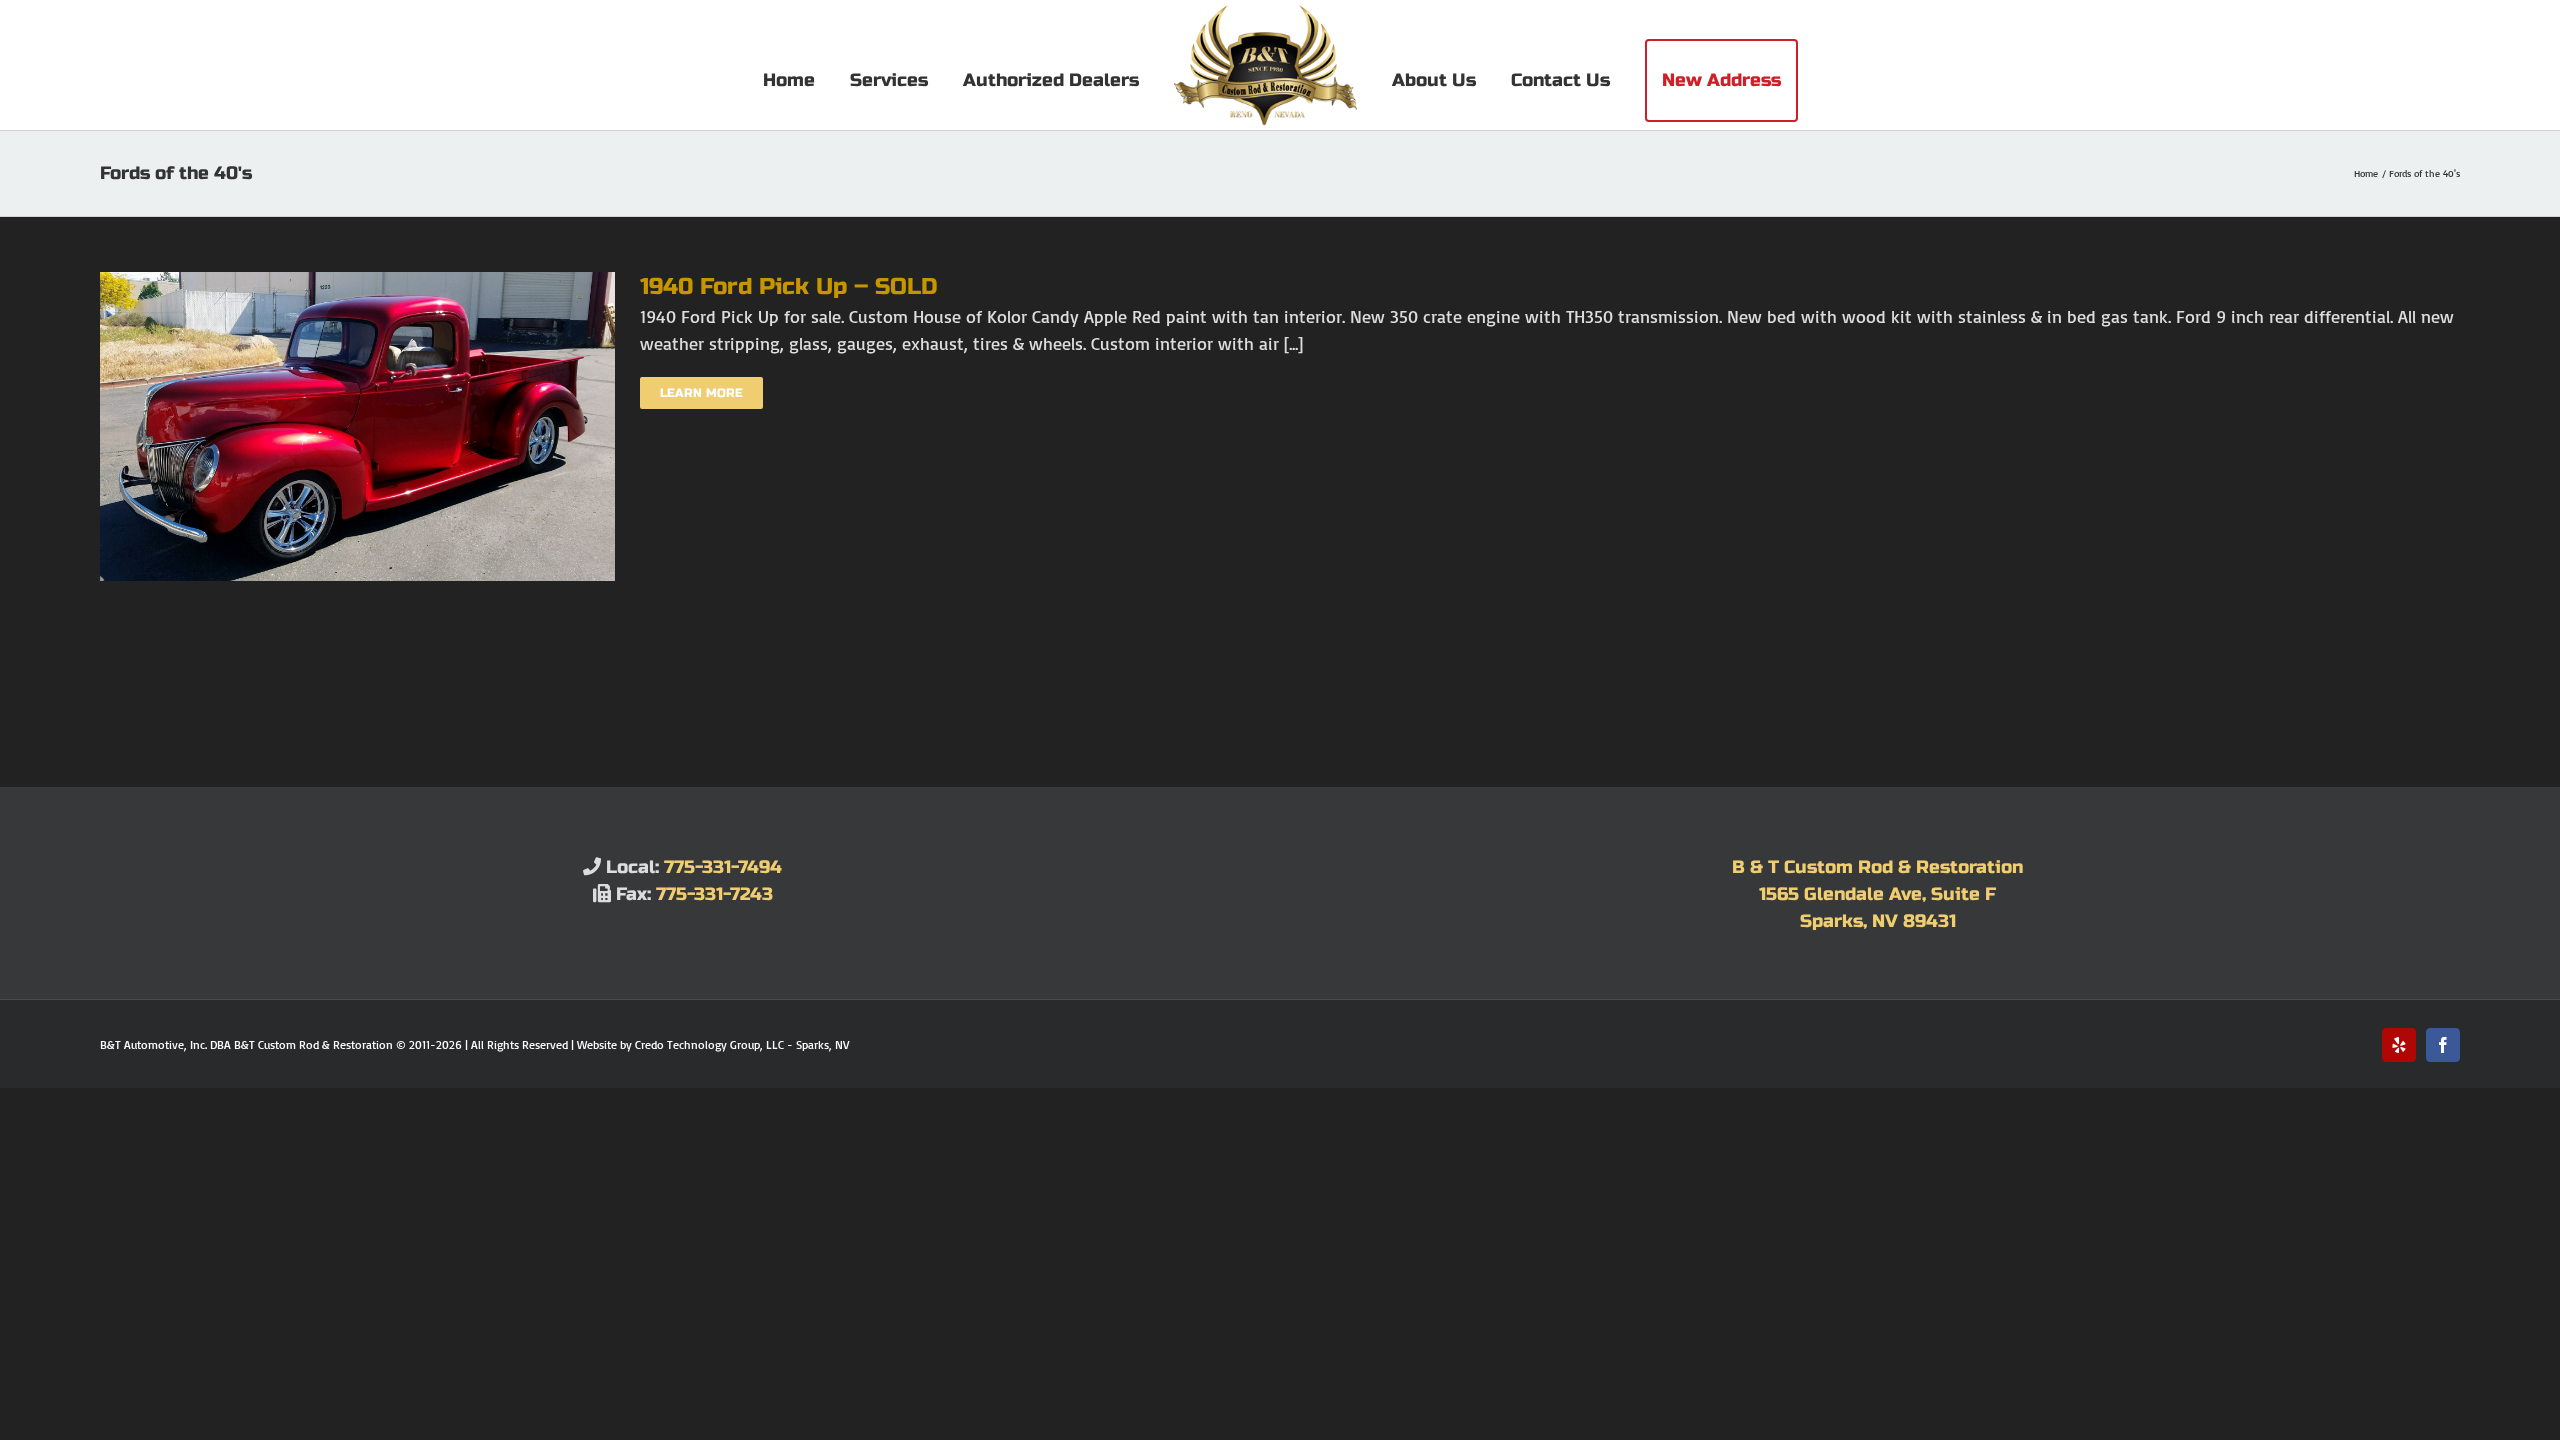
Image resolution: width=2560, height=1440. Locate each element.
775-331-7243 (714, 894)
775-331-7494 (723, 867)
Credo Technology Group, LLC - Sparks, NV (742, 1044)
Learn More (701, 393)
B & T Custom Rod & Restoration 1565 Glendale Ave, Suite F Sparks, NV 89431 (1877, 894)
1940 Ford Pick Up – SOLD (789, 286)
